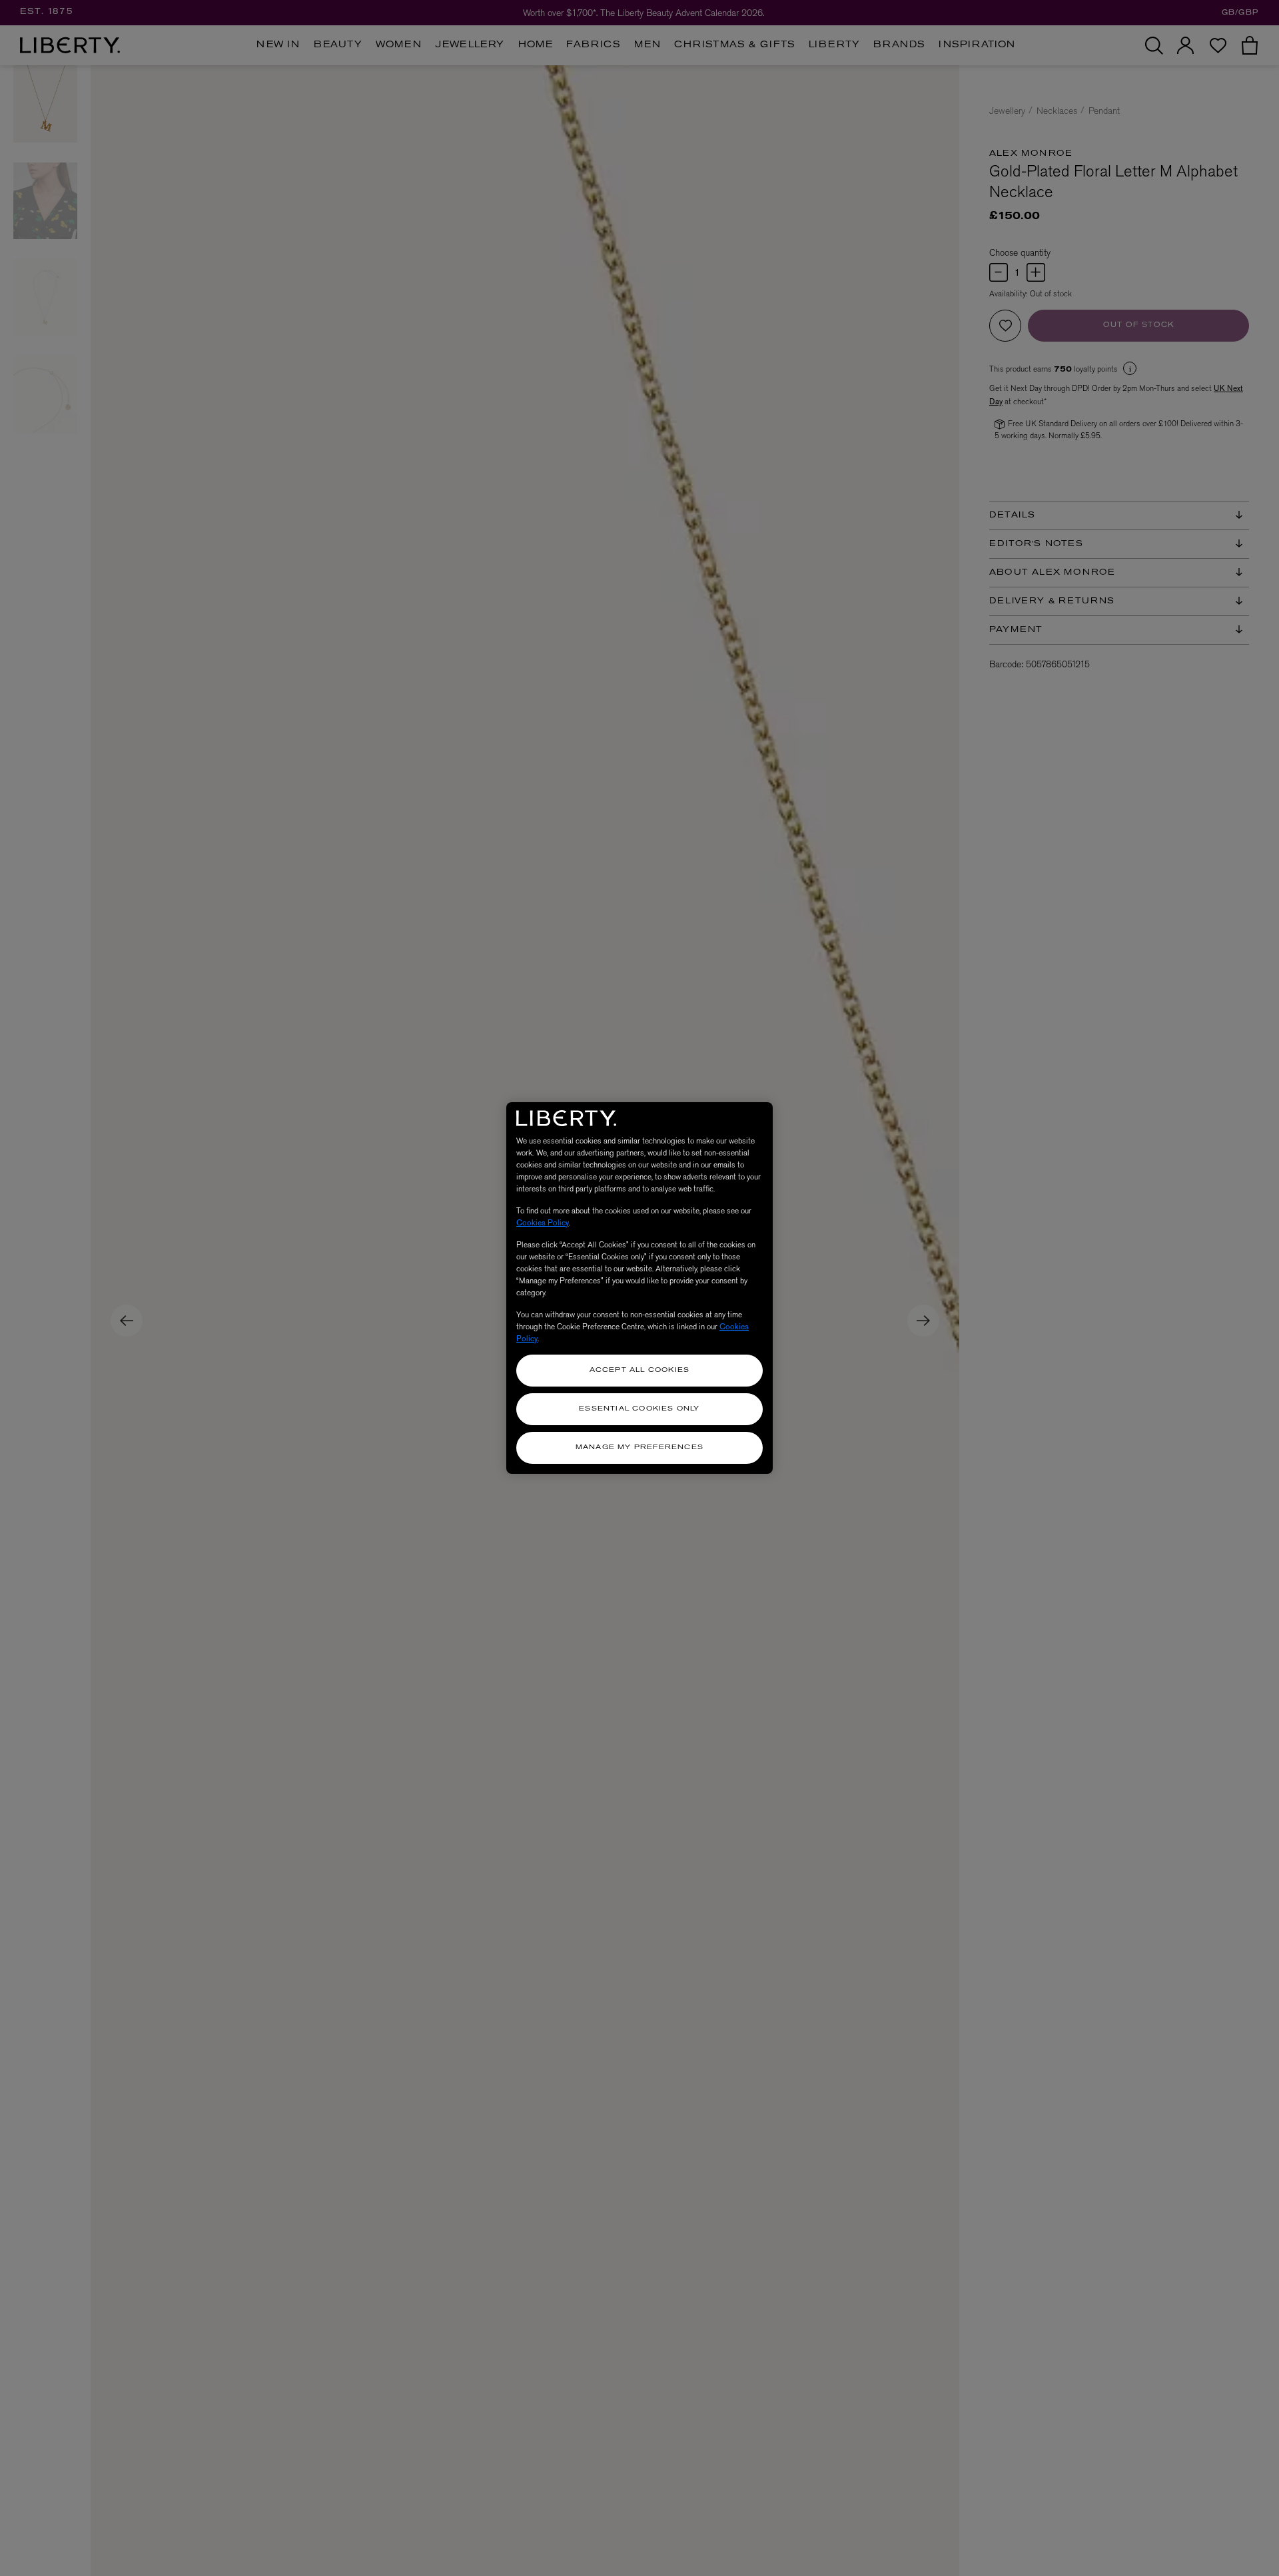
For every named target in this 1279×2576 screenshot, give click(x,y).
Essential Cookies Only (639, 1409)
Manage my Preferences (639, 1448)
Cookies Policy (543, 1223)
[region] (639, 1288)
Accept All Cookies (640, 1370)
